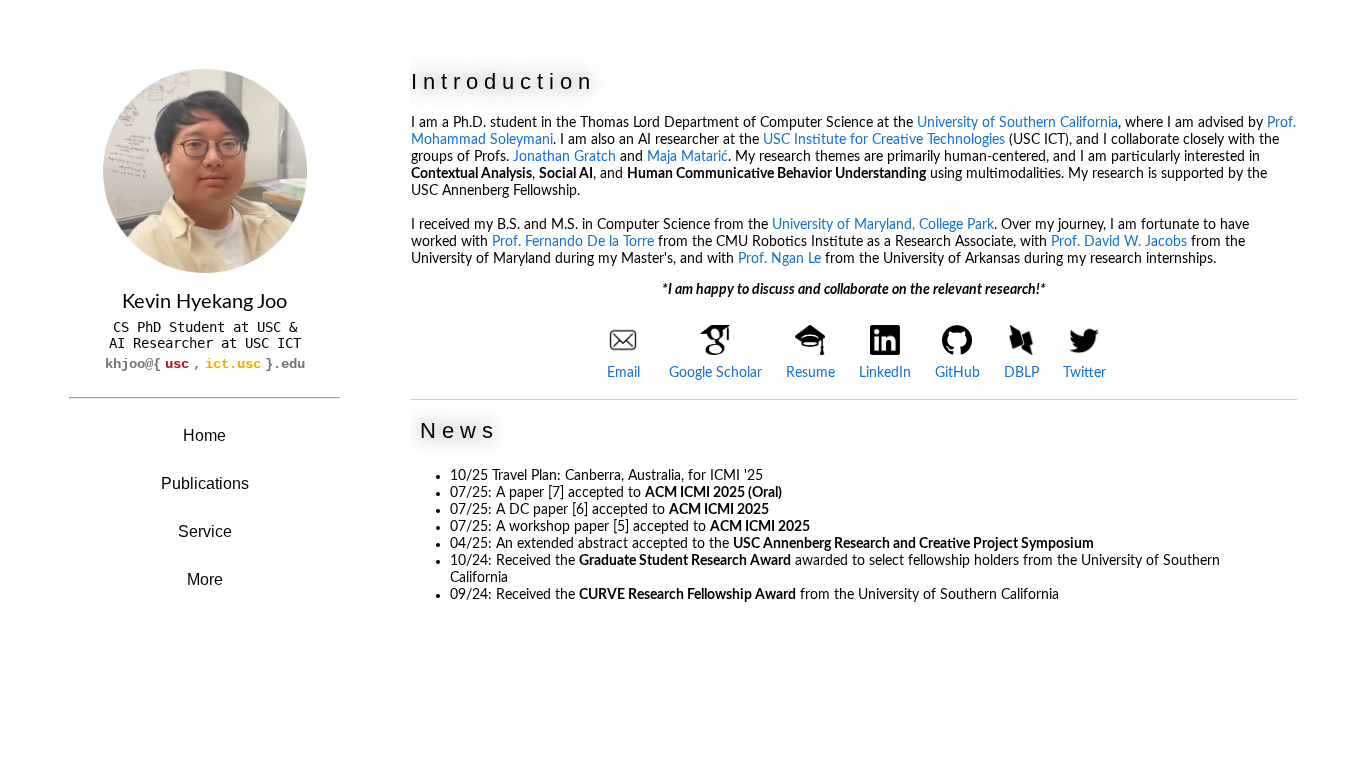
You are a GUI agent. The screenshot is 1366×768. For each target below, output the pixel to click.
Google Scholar (715, 373)
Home (204, 435)
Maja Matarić (687, 157)
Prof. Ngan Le (779, 259)
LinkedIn (885, 373)
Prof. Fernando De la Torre (573, 242)
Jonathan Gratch (564, 157)
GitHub (957, 373)
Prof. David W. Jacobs (1119, 242)
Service (205, 531)
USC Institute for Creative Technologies (884, 140)
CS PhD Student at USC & (205, 327)
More (205, 579)
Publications (205, 483)
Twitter (1084, 373)
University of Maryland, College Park (883, 225)
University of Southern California (1017, 123)
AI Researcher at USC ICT (205, 343)
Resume (810, 373)
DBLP (1021, 373)
